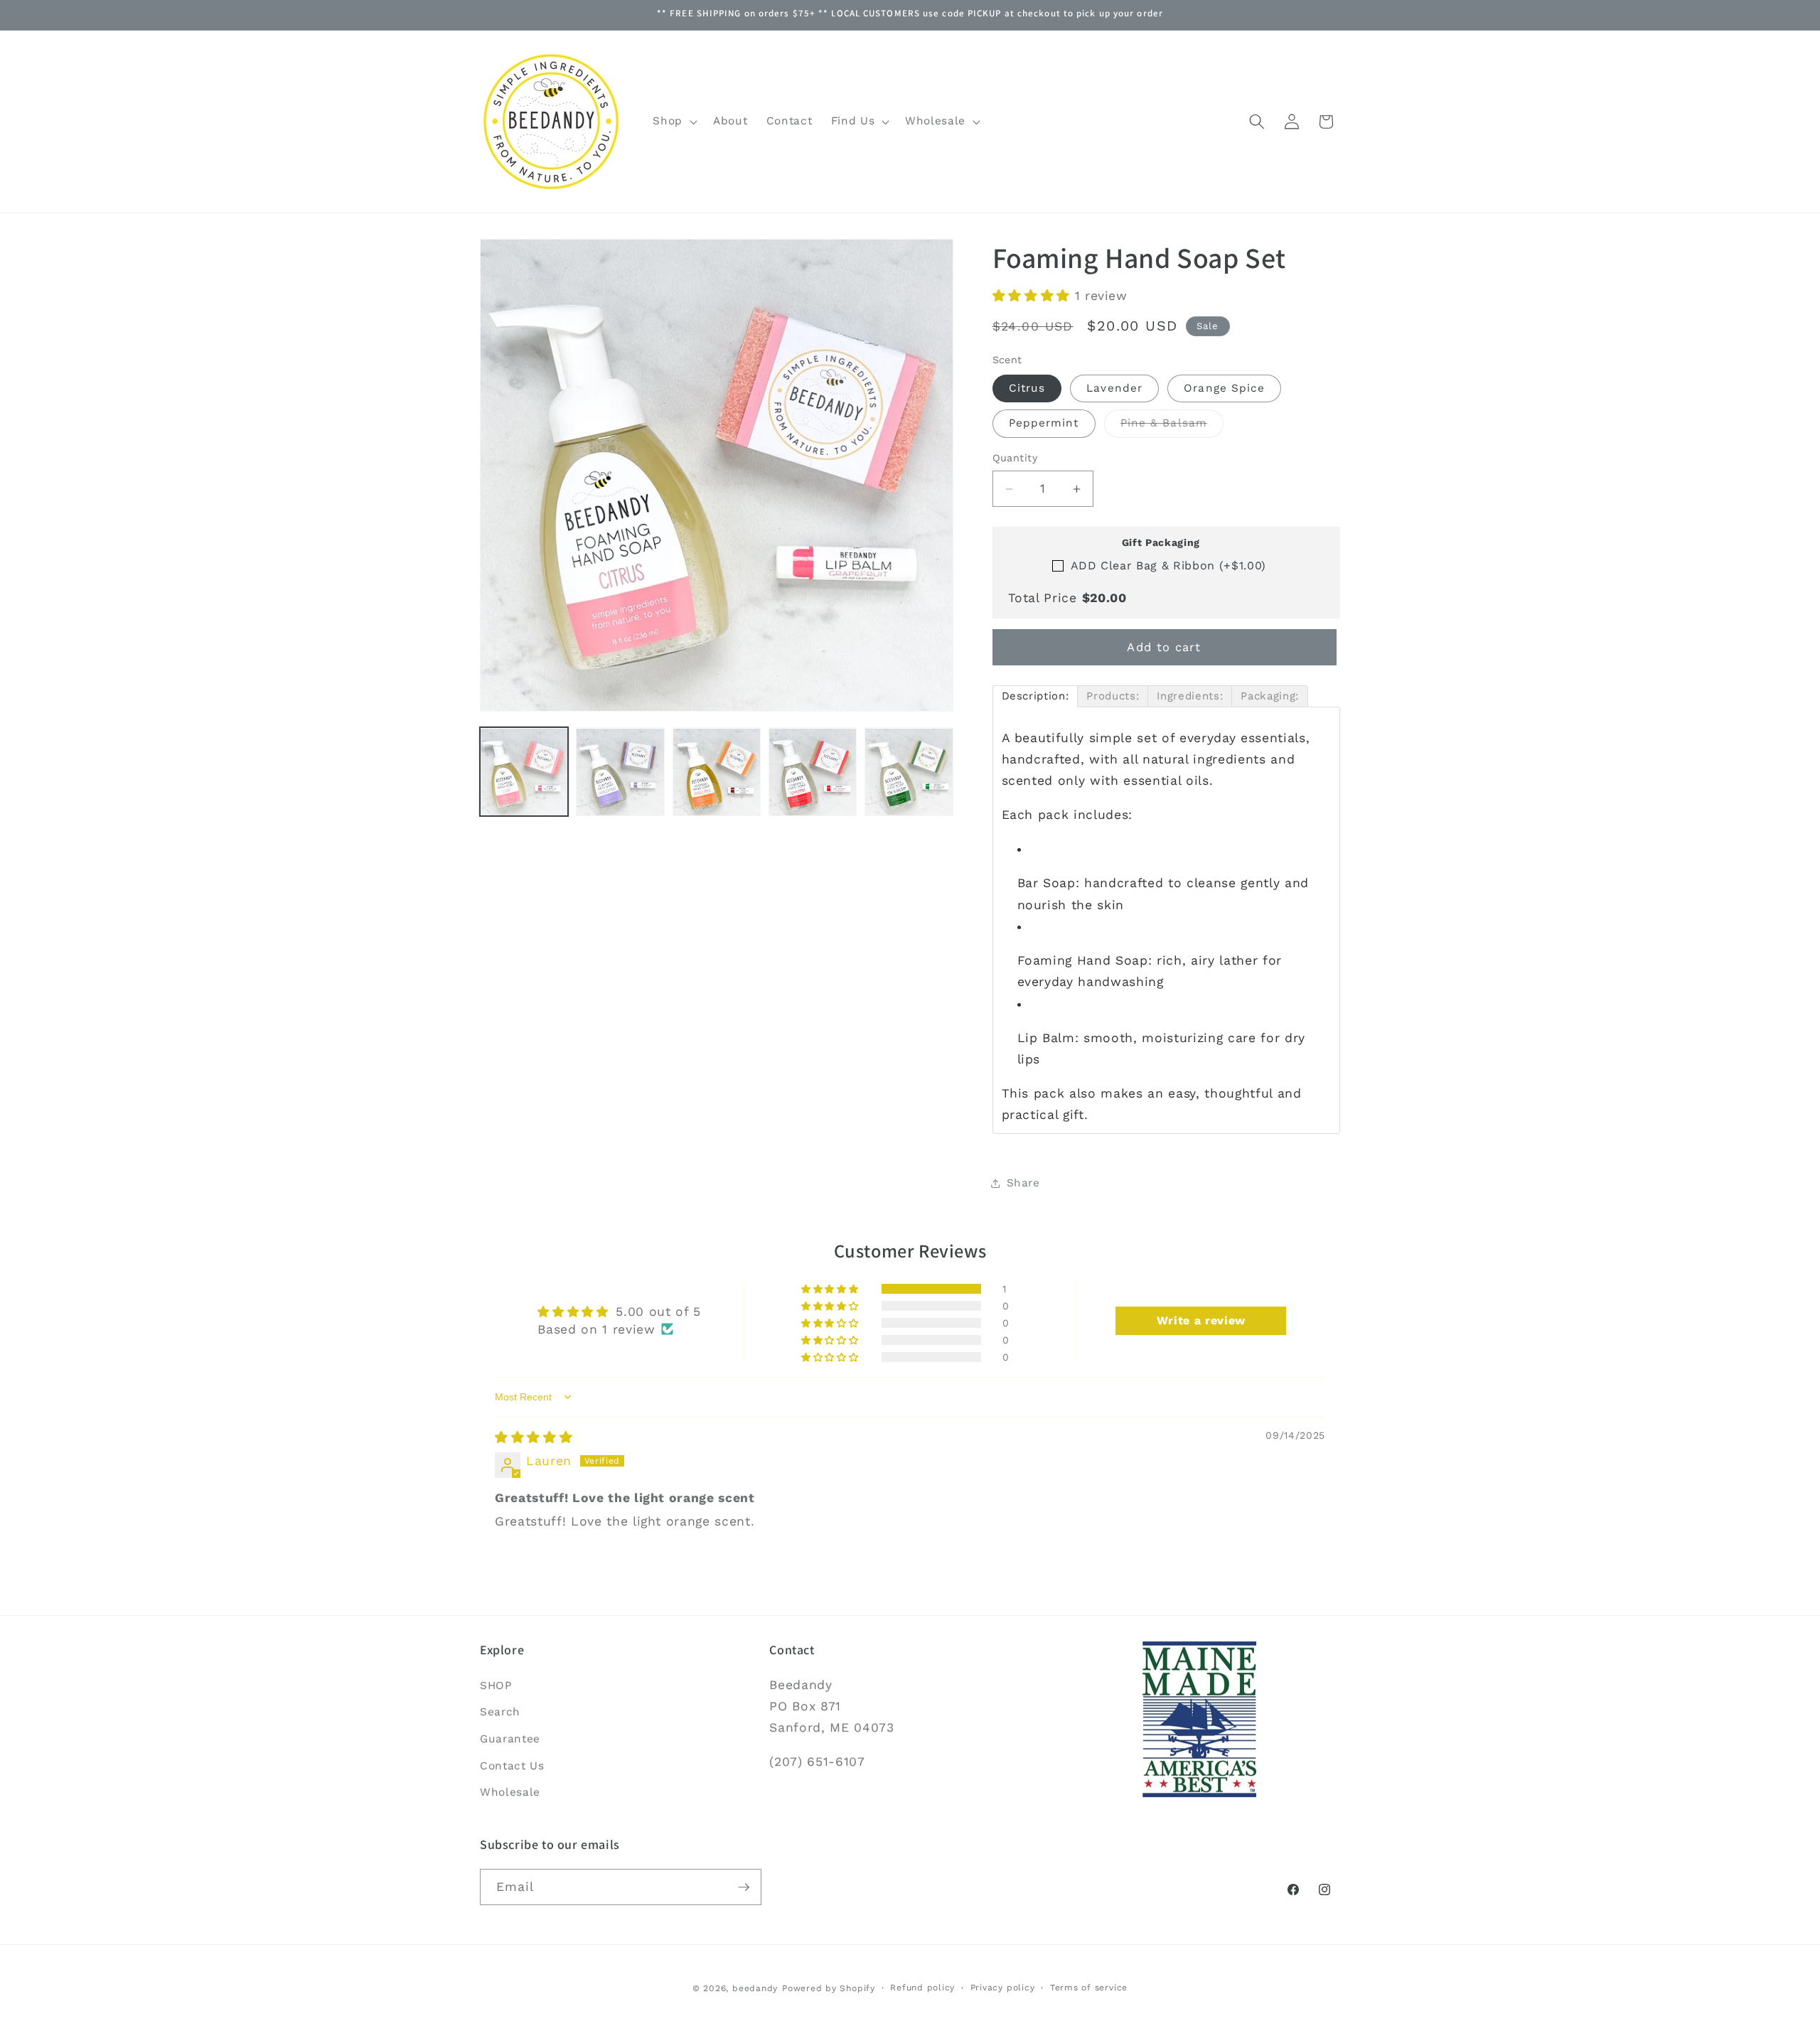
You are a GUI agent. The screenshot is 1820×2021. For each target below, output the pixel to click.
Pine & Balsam (1172, 427)
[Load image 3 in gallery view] (717, 772)
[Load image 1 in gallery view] (524, 772)
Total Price (1067, 598)
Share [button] (1023, 1184)
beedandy (755, 1988)
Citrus (1027, 388)
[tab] (1035, 696)
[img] (534, 1437)
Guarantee (510, 1739)
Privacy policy (1003, 1988)
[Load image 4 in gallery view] (813, 772)
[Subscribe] (744, 1887)
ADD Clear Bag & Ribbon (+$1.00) (1168, 565)
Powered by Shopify (829, 1988)
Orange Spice (1224, 388)
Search (500, 1712)
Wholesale (510, 1792)
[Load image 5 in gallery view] (909, 772)
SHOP (496, 1685)
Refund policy (922, 1988)
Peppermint (1044, 424)
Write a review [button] (1201, 1320)
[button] (674, 122)
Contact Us (512, 1766)
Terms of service (1089, 1988)
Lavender (1114, 388)
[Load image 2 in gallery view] (620, 772)
